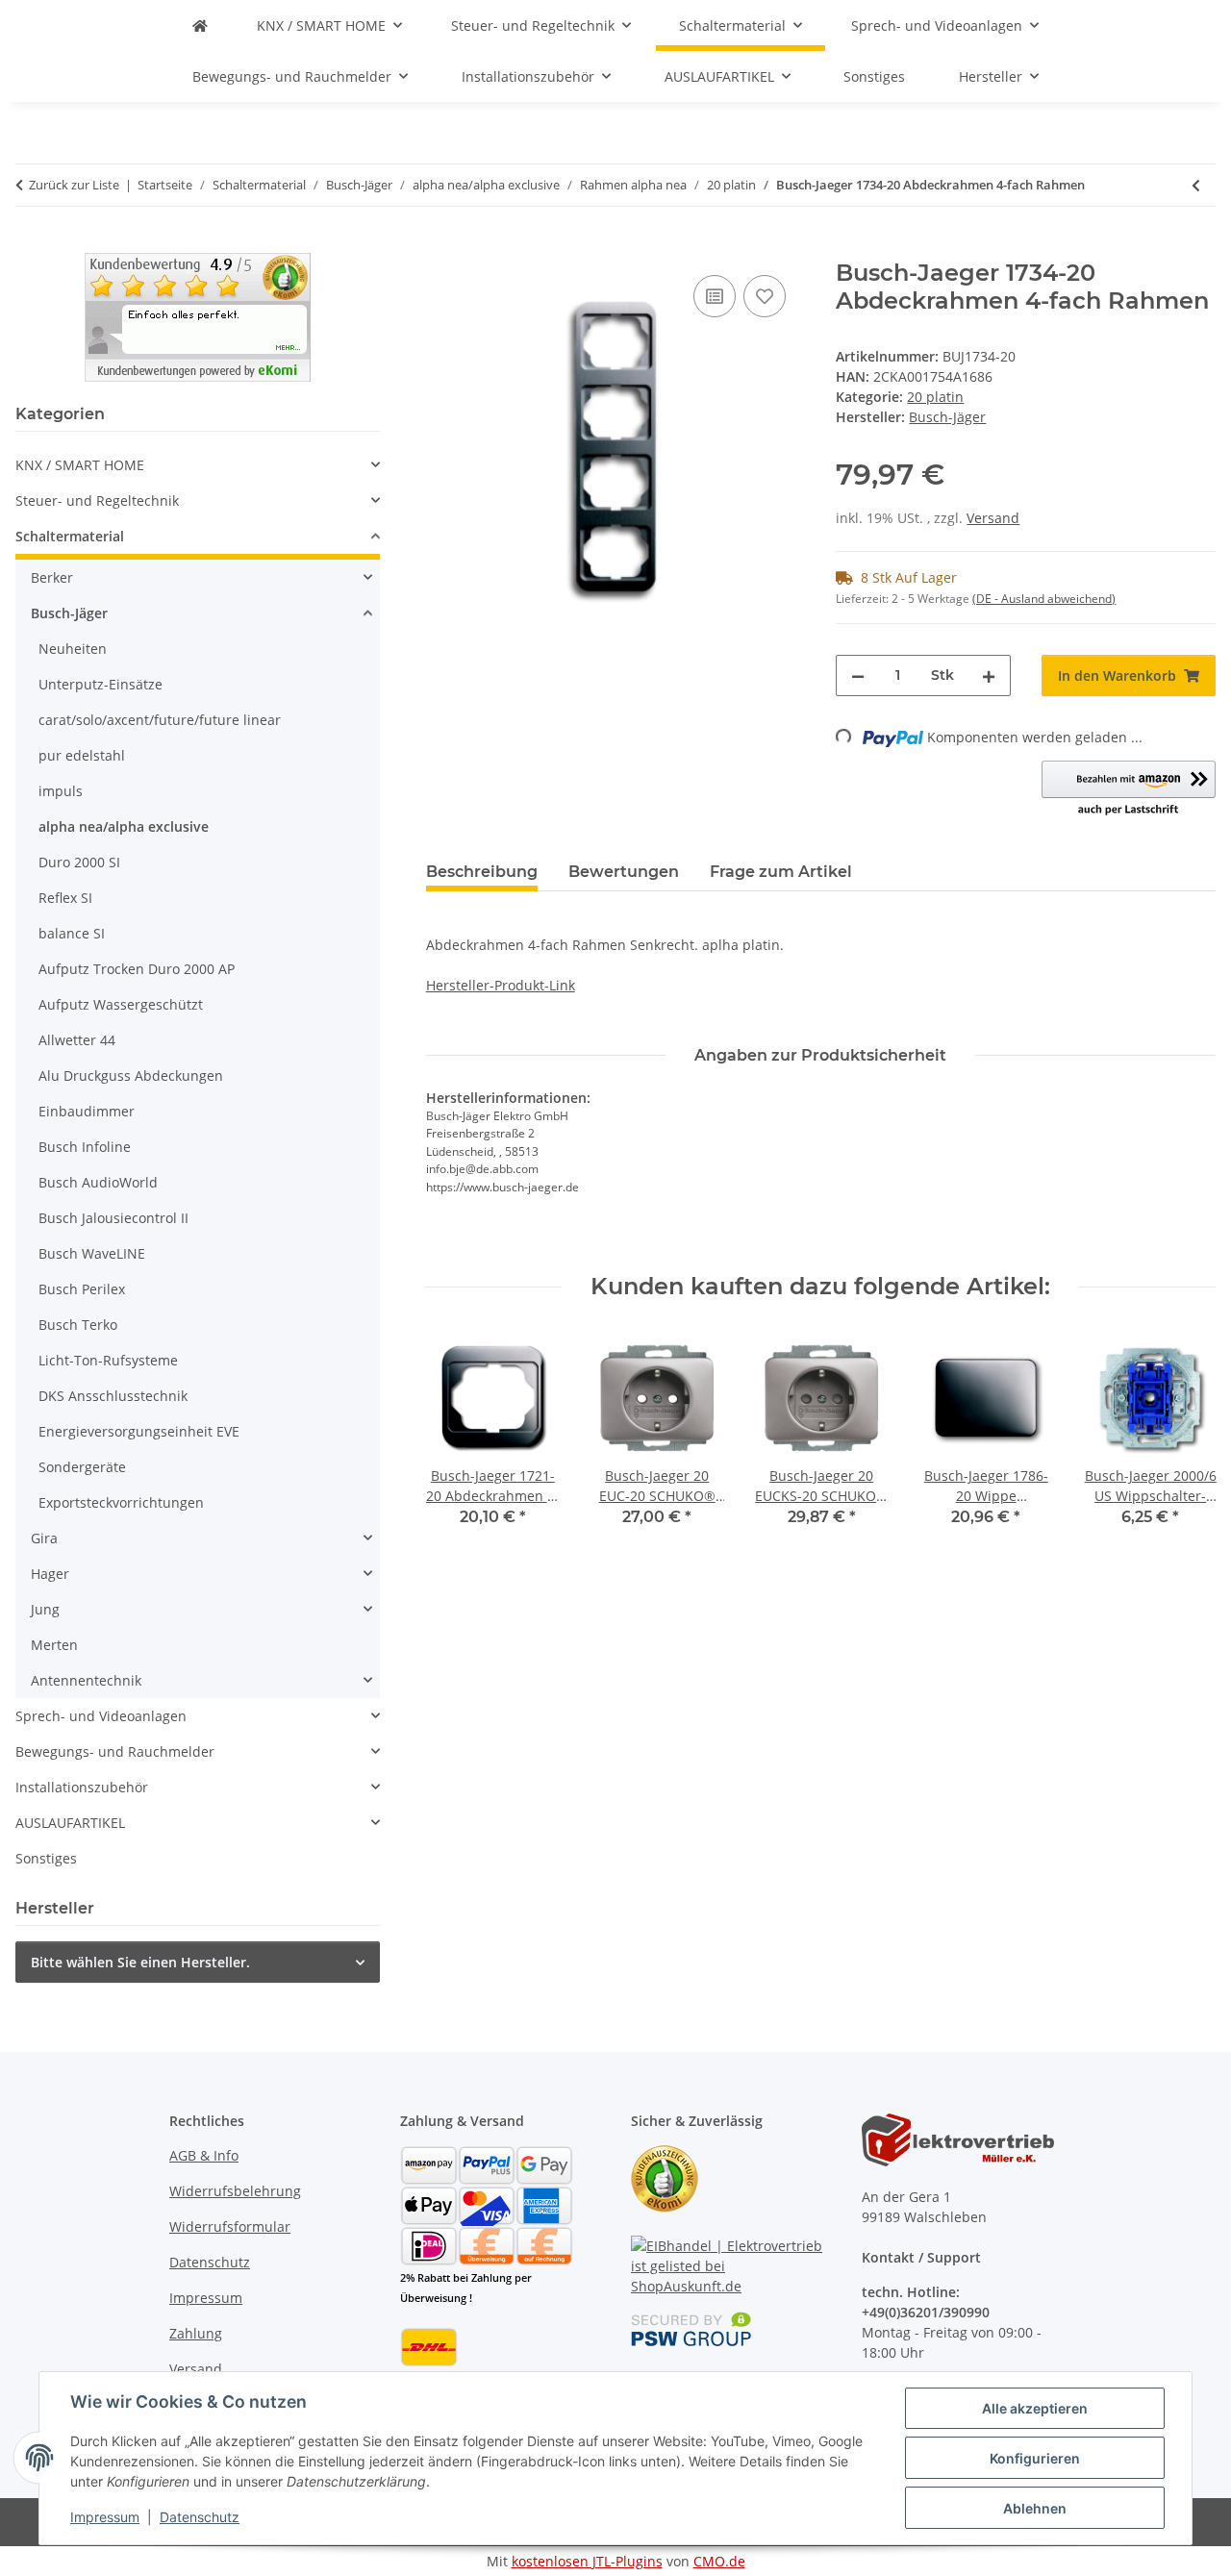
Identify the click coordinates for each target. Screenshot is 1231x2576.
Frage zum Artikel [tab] (781, 872)
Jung (45, 1609)
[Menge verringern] (858, 675)
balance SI (72, 933)
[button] (1129, 789)
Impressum (105, 2517)
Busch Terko (78, 1325)
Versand (993, 518)
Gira (44, 1538)
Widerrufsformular (230, 2226)
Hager (50, 1574)
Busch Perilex (82, 1289)
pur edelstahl (82, 755)
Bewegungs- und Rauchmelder (115, 1751)
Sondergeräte (82, 1467)
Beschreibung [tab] (482, 872)
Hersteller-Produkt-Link (501, 985)
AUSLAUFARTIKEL (70, 1823)
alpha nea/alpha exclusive (124, 826)
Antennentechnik (86, 1680)
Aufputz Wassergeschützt (121, 1004)
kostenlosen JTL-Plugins (587, 2561)
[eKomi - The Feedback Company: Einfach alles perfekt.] (198, 316)
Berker (52, 577)
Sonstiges (46, 1858)
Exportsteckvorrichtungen (121, 1502)
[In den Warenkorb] (441, 249)
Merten (54, 1645)
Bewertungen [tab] (624, 872)
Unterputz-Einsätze (100, 684)
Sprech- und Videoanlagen (101, 1716)
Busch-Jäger (69, 613)
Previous (457, 1443)
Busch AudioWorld (98, 1182)
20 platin (935, 397)
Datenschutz (200, 2517)
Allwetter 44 (77, 1040)
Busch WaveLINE (92, 1253)
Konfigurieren (1035, 2458)
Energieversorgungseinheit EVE (139, 1431)
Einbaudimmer (87, 1111)
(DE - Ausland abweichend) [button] (1044, 599)
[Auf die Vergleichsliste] (715, 296)
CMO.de (719, 2561)
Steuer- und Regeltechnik (97, 500)
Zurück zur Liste (74, 185)
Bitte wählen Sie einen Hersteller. (140, 1962)
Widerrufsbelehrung (235, 2191)
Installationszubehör (82, 1787)
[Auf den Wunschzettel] (765, 296)
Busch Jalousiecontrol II (113, 1218)
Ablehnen (1035, 2508)
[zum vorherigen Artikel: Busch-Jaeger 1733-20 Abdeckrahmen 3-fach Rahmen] (1196, 185)
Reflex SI (65, 898)
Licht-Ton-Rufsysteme (108, 1360)
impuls (61, 791)
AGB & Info (204, 2155)
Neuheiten (73, 649)
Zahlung (196, 2333)
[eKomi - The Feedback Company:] (665, 2177)
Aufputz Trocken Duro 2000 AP (137, 969)
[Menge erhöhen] (989, 675)
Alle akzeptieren (1035, 2408)
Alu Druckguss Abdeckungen (131, 1075)
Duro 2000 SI (79, 862)
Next (1184, 1443)
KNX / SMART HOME (80, 465)
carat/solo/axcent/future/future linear (160, 720)
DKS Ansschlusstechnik (113, 1396)
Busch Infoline (85, 1147)
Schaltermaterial (70, 536)
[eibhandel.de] (200, 25)
